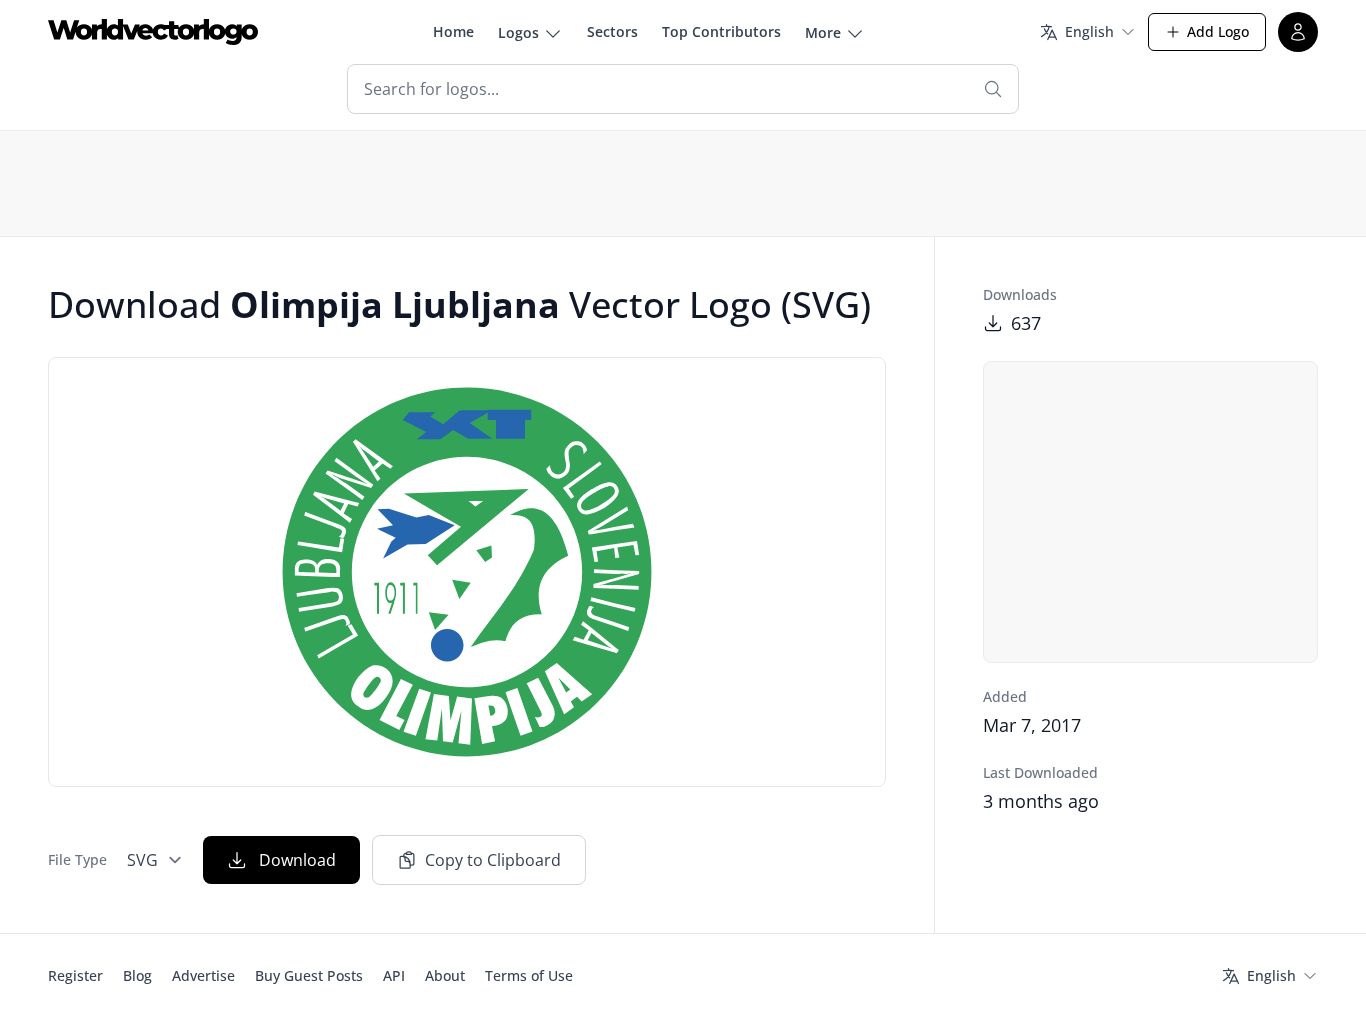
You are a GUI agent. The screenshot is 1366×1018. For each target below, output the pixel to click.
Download (297, 860)
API (394, 975)
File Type (77, 859)
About (445, 975)
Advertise (203, 975)
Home (453, 31)
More (823, 32)
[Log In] (1298, 32)
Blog (137, 975)
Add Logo (1218, 31)
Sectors (612, 31)
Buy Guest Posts (309, 975)
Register (75, 975)
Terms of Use (529, 975)
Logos (518, 32)
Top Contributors (721, 31)
